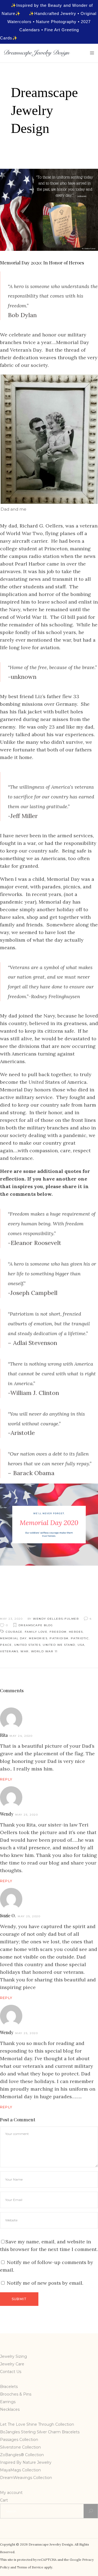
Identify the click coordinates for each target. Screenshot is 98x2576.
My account (11, 2493)
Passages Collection (19, 2440)
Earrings (8, 2402)
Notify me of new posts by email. (45, 2283)
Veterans (9, 1651)
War (25, 1651)
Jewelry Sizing (13, 2356)
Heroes (76, 1632)
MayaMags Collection (20, 2470)
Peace (6, 1645)
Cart (4, 2500)
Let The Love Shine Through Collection (37, 2424)
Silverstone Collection (20, 2447)
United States (27, 1645)
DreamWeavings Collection (26, 2478)
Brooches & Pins (16, 2394)
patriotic (80, 1638)
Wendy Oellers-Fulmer (56, 1619)
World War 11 (44, 1651)
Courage (14, 1632)
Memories (38, 1638)
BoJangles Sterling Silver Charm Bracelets (40, 2432)
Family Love (36, 1632)
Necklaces (10, 2409)
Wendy (7, 1814)
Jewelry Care (12, 2364)
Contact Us (11, 2372)
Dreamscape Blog (36, 1625)
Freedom (58, 1632)
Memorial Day (13, 1638)
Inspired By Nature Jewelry (26, 2462)
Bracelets (9, 2387)
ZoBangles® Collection (22, 2455)
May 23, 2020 (11, 1619)
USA (81, 1645)
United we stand (59, 1645)
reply (6, 1779)
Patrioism (59, 1638)
